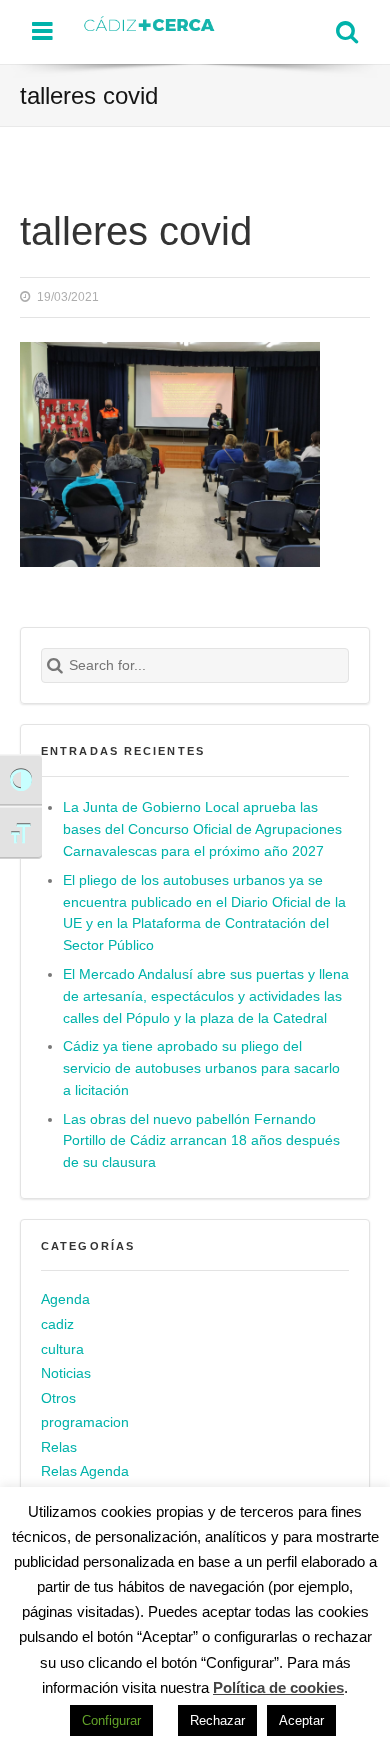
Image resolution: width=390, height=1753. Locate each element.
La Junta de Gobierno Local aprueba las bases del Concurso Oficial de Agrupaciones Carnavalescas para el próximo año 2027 (202, 829)
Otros (58, 1398)
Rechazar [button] (217, 1720)
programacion (85, 1422)
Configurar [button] (111, 1720)
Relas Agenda (85, 1471)
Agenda (65, 1299)
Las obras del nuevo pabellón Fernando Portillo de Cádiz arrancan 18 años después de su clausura (201, 1141)
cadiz (57, 1324)
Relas (59, 1447)
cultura (62, 1349)
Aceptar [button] (301, 1720)
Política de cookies (278, 1687)
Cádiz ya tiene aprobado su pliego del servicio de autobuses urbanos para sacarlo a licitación (201, 1068)
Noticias (66, 1373)
